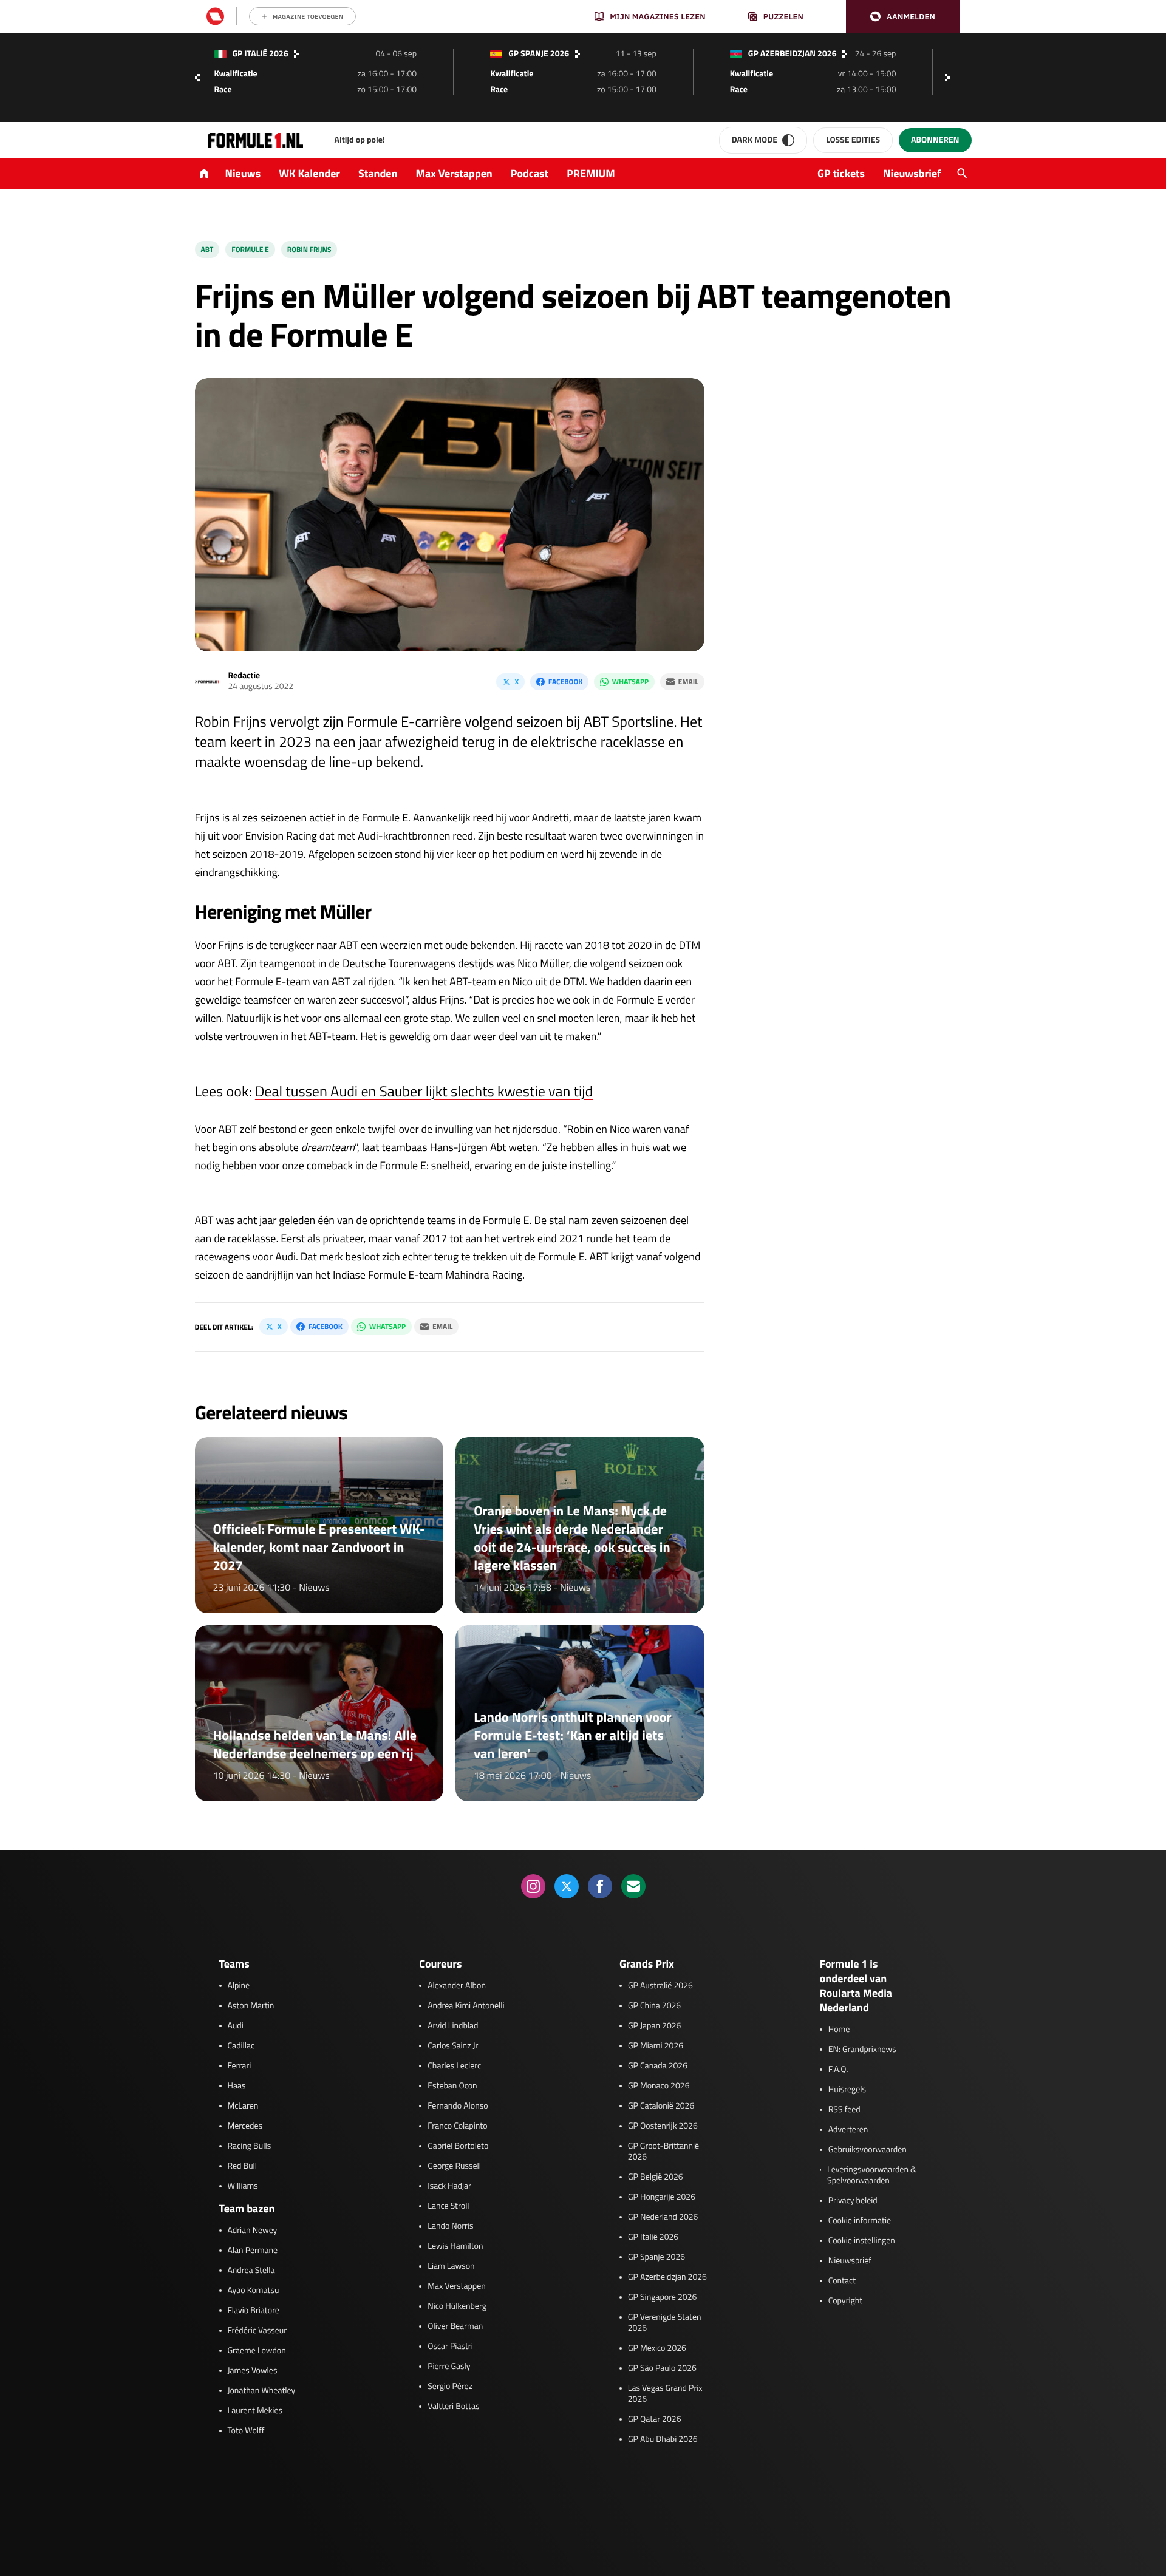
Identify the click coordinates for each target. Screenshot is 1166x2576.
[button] (903, 17)
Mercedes (245, 2126)
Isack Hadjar (449, 2186)
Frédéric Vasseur (257, 2331)
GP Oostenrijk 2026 (663, 2126)
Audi (236, 2026)
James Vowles (253, 2371)
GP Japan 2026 (654, 2026)
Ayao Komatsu (254, 2291)
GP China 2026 (654, 2006)
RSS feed (844, 2110)
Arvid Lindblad (453, 2026)
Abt (207, 249)
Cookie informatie (860, 2221)
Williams (243, 2186)
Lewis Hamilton (455, 2246)
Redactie (244, 675)
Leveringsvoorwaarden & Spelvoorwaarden (872, 2175)
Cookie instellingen (862, 2241)
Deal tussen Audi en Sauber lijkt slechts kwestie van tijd (424, 1092)
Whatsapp (630, 681)
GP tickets (841, 173)
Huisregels (847, 2090)
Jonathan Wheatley (262, 2391)
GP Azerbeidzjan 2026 (667, 2277)
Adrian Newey (253, 2231)
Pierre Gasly (449, 2367)
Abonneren (935, 140)
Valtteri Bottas (453, 2407)
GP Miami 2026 (656, 2046)
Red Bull (243, 2166)
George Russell (454, 2166)
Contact (842, 2281)
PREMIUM (591, 173)
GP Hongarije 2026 (662, 2197)
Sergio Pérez (450, 2387)
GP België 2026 (656, 2177)
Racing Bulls (250, 2146)
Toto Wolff (246, 2431)
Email (688, 681)
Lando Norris (450, 2226)
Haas (237, 2086)
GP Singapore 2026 (662, 2297)
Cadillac (241, 2046)
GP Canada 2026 (658, 2066)
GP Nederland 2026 (663, 2217)
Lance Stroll (448, 2206)
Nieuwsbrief (912, 173)
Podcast (530, 173)
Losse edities (853, 140)
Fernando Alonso (458, 2106)
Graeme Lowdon (257, 2351)
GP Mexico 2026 (657, 2348)
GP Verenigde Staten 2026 (665, 2323)
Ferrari (240, 2066)
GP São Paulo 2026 (662, 2368)
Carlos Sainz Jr (453, 2046)
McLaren (243, 2106)
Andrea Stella (251, 2271)
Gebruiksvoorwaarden (868, 2150)
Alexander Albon (457, 1986)
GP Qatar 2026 (654, 2419)
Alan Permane (253, 2251)
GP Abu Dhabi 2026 (663, 2439)
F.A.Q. (838, 2070)
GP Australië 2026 (660, 1986)
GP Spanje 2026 (656, 2257)
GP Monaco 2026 (659, 2086)
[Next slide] (950, 78)
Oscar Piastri (450, 2347)
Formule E (250, 249)
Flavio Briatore (254, 2311)
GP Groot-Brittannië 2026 (663, 2152)
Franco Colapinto (457, 2126)
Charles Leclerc (454, 2066)
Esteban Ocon (452, 2086)
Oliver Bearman (455, 2326)
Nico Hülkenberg (457, 2306)
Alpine (239, 1986)
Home (839, 2030)
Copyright (845, 2301)
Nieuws (243, 173)
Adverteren (848, 2130)
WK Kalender (309, 173)
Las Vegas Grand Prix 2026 (665, 2394)
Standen (378, 173)
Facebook (565, 681)
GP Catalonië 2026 (661, 2106)
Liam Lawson (451, 2266)
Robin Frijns (309, 249)
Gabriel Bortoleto (458, 2146)
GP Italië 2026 (653, 2237)
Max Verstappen (454, 173)
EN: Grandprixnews (862, 2050)
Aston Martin (251, 2006)
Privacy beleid (853, 2201)
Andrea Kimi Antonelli (466, 2006)
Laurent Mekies (255, 2411)
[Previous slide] (197, 78)
